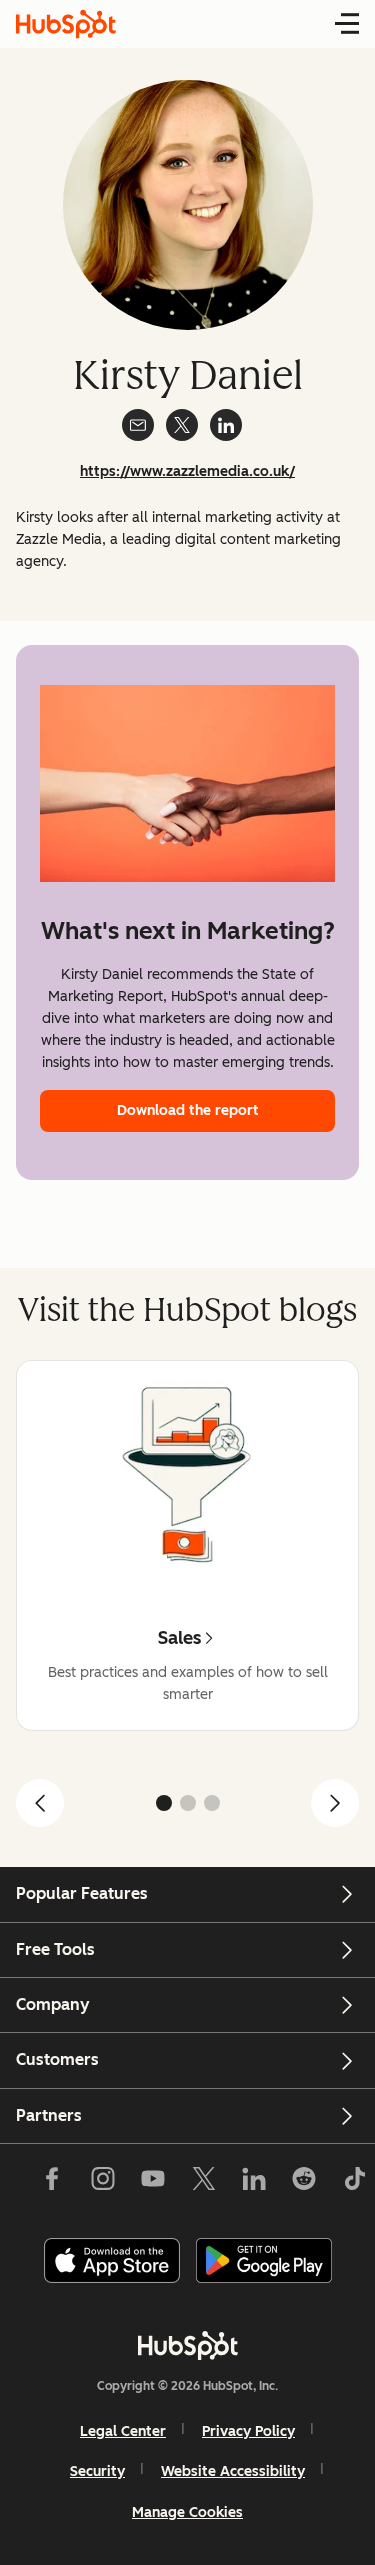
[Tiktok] (354, 2183)
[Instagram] (103, 2183)
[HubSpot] (188, 2345)
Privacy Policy (248, 2431)
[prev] (40, 1803)
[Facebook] (52, 2183)
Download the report (188, 1110)
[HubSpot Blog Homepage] (66, 24)
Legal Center (123, 2431)
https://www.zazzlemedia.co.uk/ (187, 471)
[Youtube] (153, 2183)
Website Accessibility (233, 2471)
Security (97, 2471)
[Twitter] (203, 2183)
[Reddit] (304, 2183)
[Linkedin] (254, 2183)
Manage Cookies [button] (187, 2512)
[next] (335, 1803)
